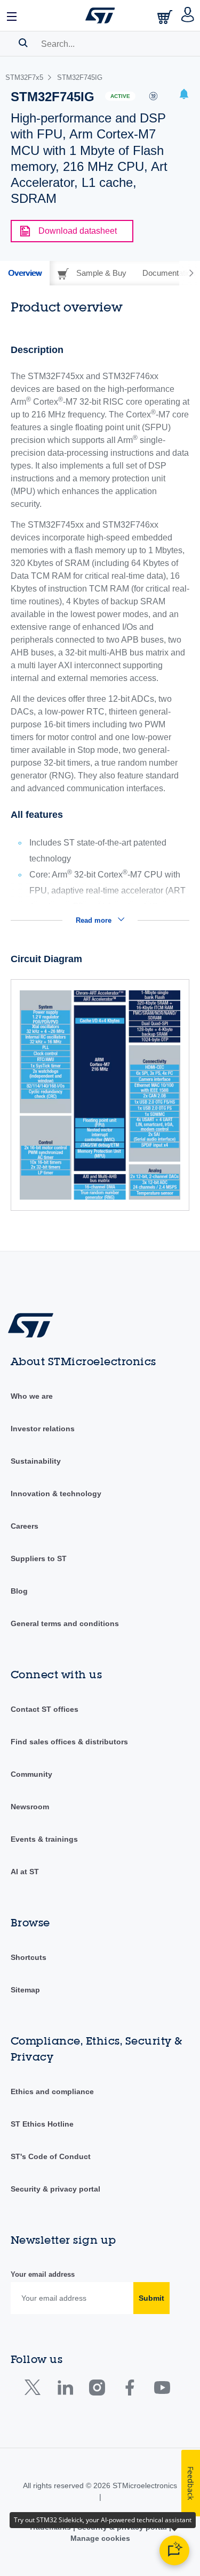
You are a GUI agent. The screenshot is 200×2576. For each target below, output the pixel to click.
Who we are (32, 1396)
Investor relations (43, 1429)
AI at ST (25, 1872)
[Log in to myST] (188, 15)
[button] (12, 15)
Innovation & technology (56, 1494)
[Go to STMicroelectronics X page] (35, 2390)
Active (120, 96)
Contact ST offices (45, 1709)
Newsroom (30, 1807)
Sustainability (36, 1461)
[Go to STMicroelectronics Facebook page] (129, 2390)
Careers (25, 1526)
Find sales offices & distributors (69, 1742)
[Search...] (23, 43)
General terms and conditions (65, 1623)
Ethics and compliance (52, 2091)
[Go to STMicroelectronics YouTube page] (162, 2390)
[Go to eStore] (166, 17)
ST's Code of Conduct (51, 2156)
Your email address (43, 2274)
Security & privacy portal (55, 2189)
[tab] (25, 273)
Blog (19, 1591)
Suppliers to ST (39, 1558)
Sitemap (25, 1990)
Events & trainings (44, 1839)
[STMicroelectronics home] (100, 15)
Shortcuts (29, 1957)
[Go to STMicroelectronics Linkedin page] (65, 2390)
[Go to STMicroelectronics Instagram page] (97, 2390)
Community (31, 1774)
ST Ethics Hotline (42, 2124)
